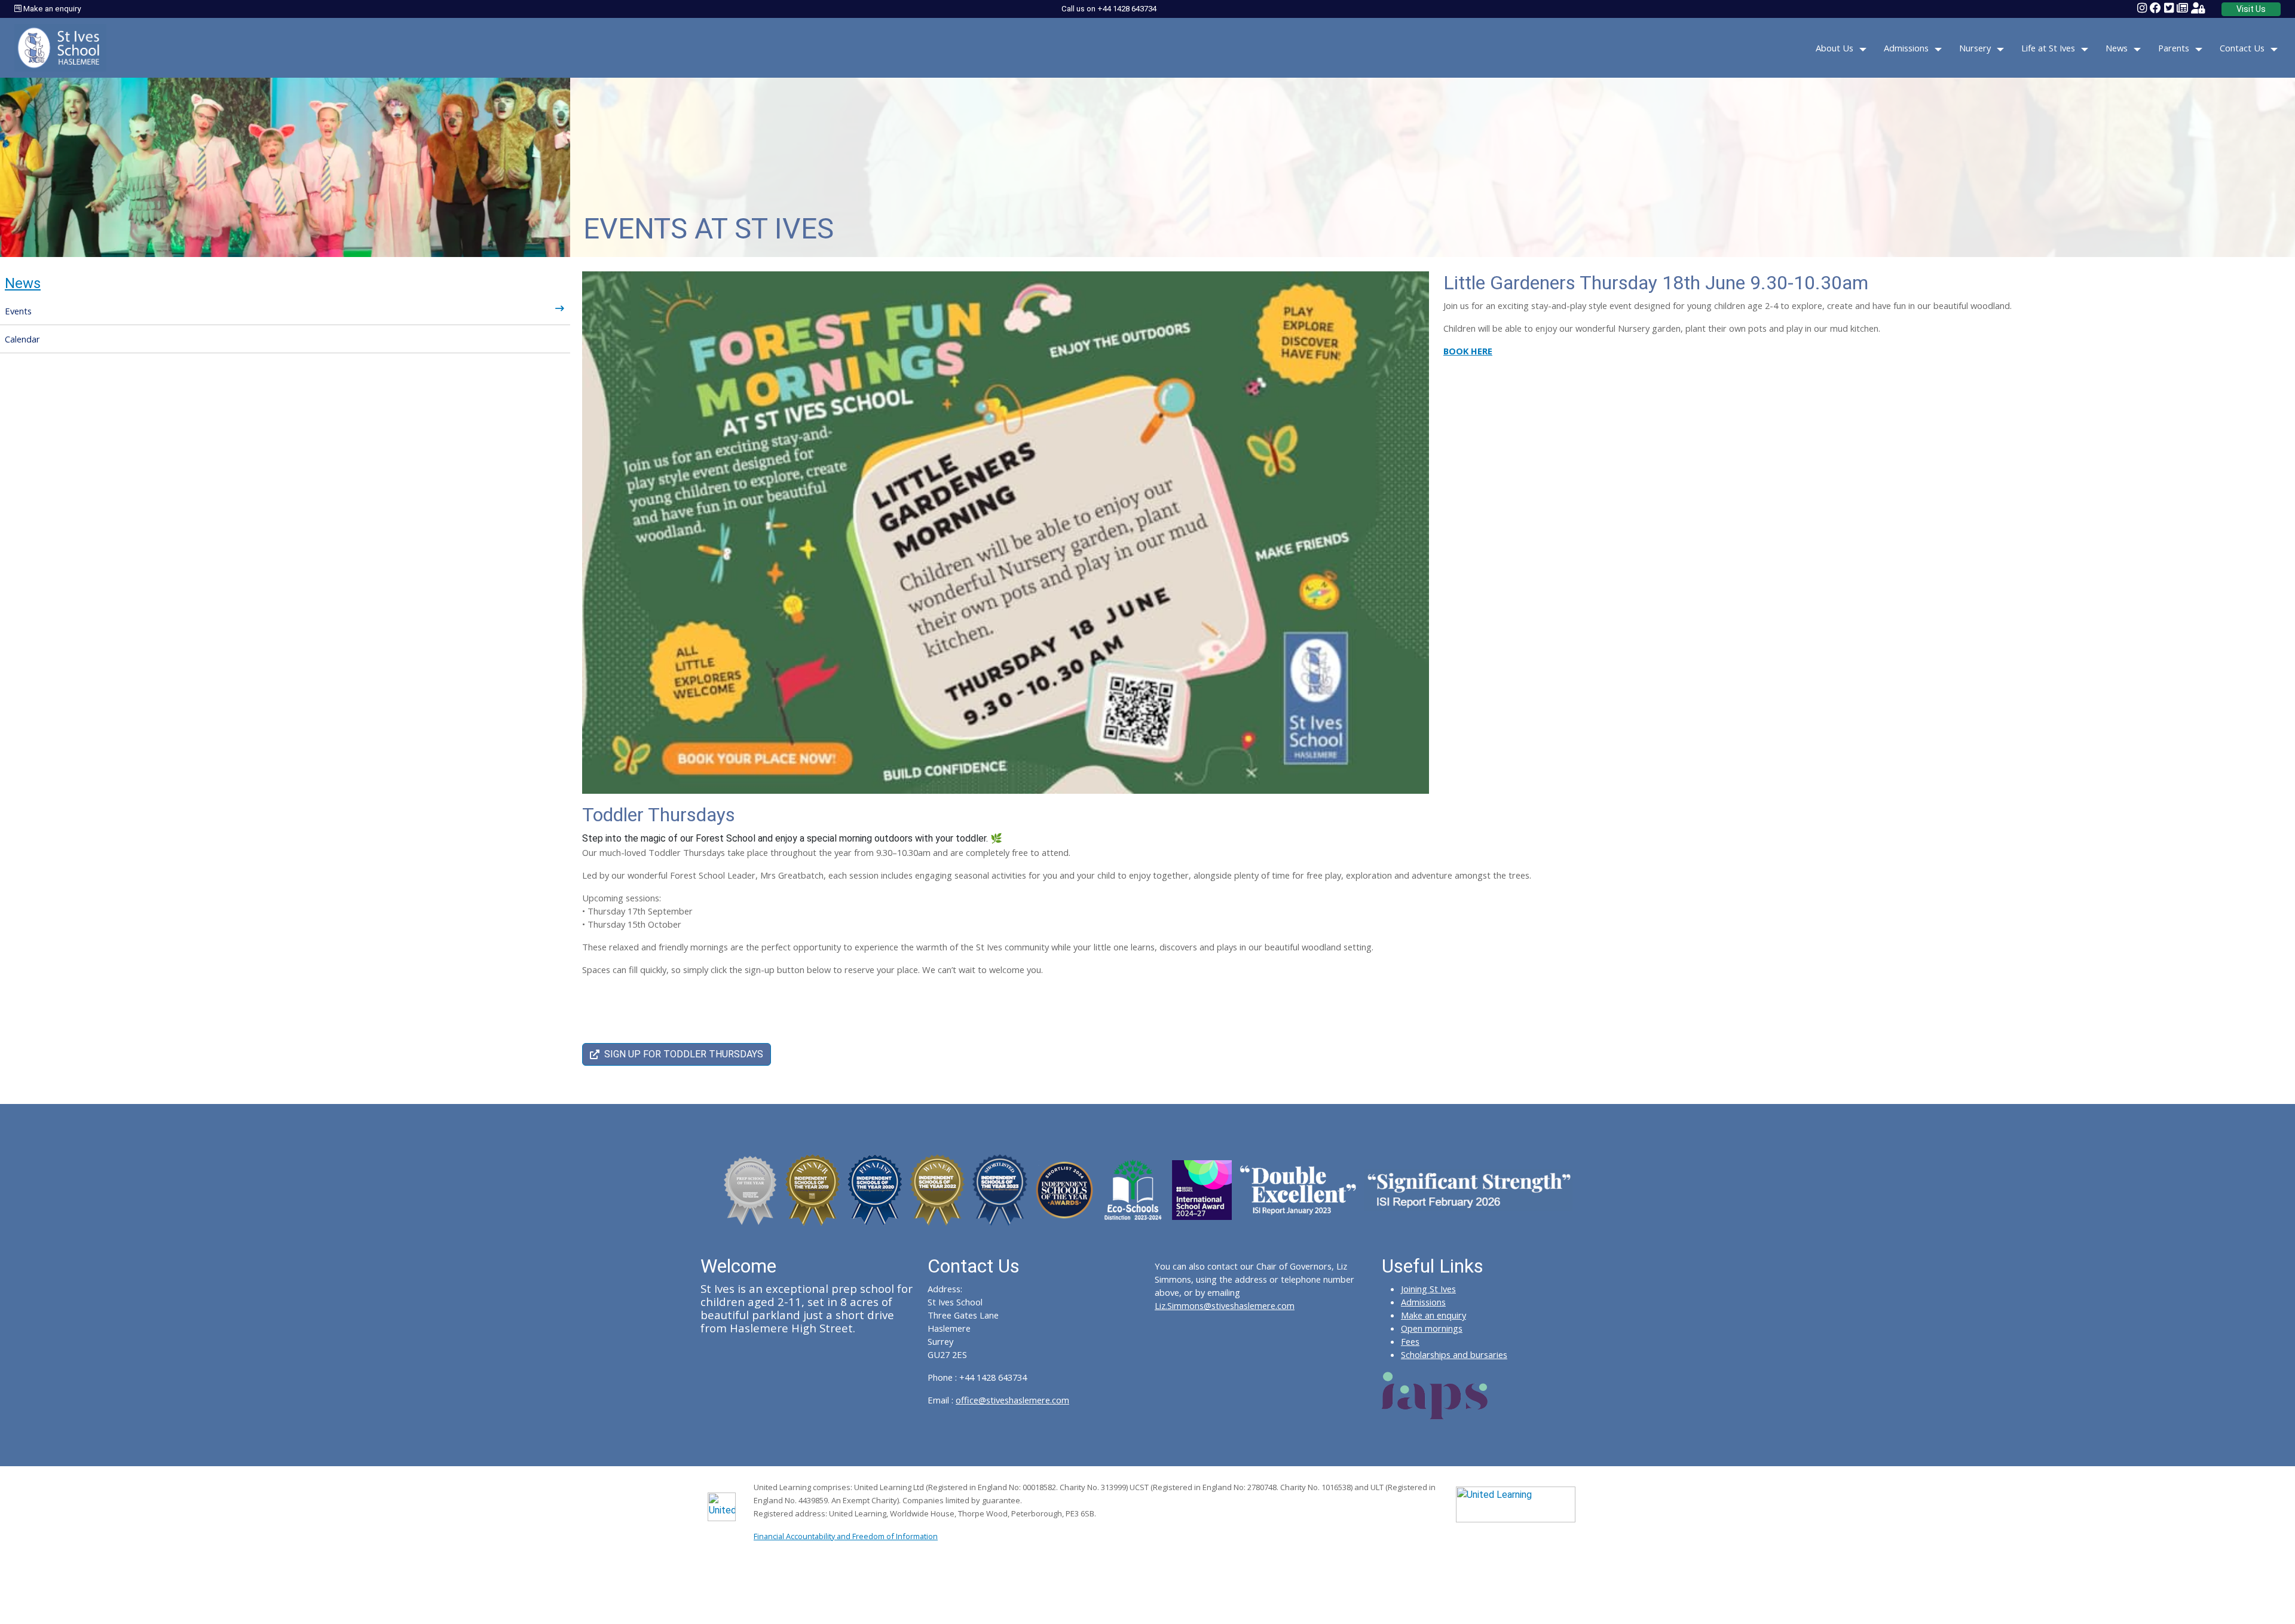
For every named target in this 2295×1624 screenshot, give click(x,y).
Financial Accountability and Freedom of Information (846, 1536)
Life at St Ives (2048, 48)
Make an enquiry (51, 9)
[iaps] (1435, 1394)
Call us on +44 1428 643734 (1109, 9)
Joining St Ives (1428, 1289)
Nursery (1975, 48)
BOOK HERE (1468, 351)
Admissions (1906, 48)
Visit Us (2251, 9)
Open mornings (1432, 1328)
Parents (2174, 48)
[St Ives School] (60, 47)
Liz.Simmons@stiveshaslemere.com (1225, 1305)
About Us (1835, 48)
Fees (1410, 1341)
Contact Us (2242, 48)
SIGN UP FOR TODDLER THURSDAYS (684, 1054)
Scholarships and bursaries (1454, 1354)
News (2117, 48)
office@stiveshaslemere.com (1012, 1400)
